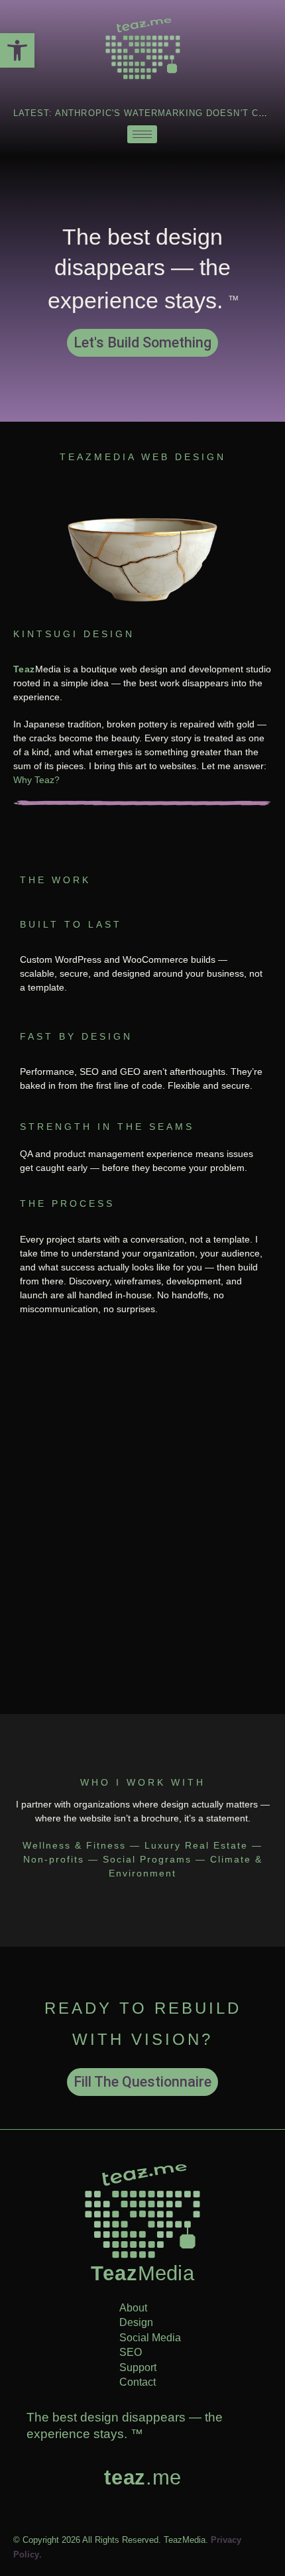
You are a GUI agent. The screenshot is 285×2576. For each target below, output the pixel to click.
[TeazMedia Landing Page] (142, 49)
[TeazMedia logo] (142, 2211)
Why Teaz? (36, 780)
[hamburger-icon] (142, 134)
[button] (17, 50)
